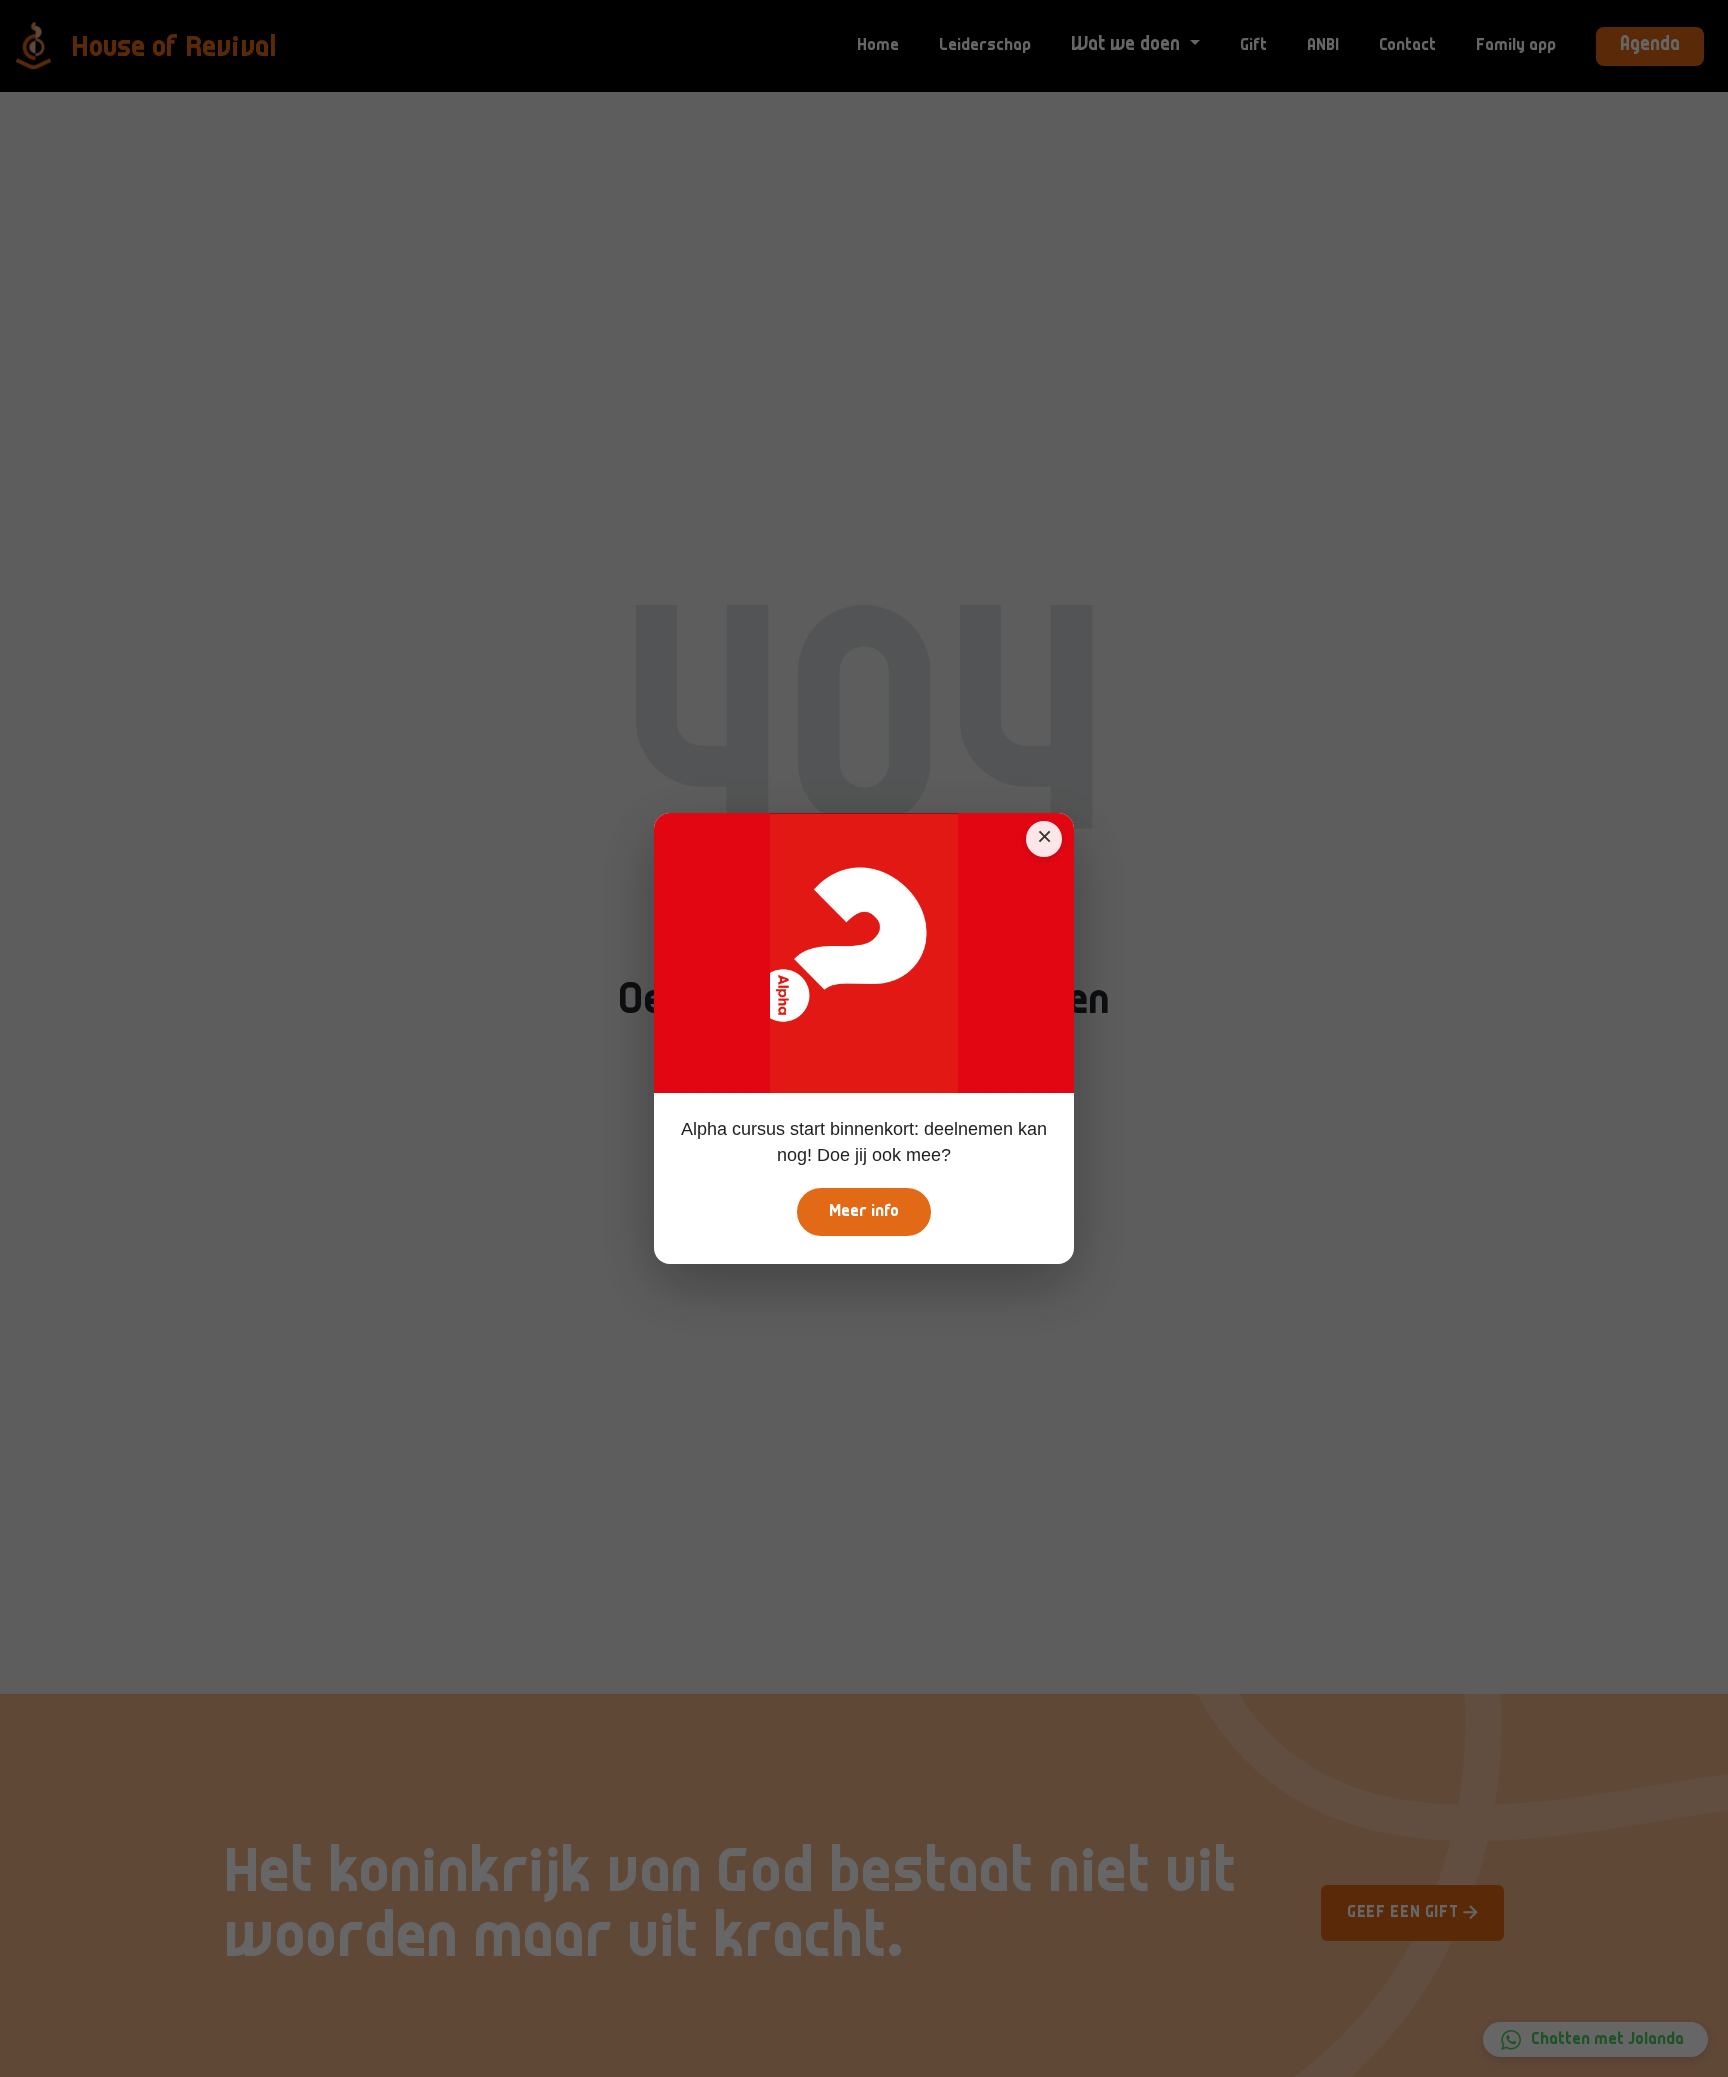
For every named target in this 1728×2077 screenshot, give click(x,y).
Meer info (864, 1212)
